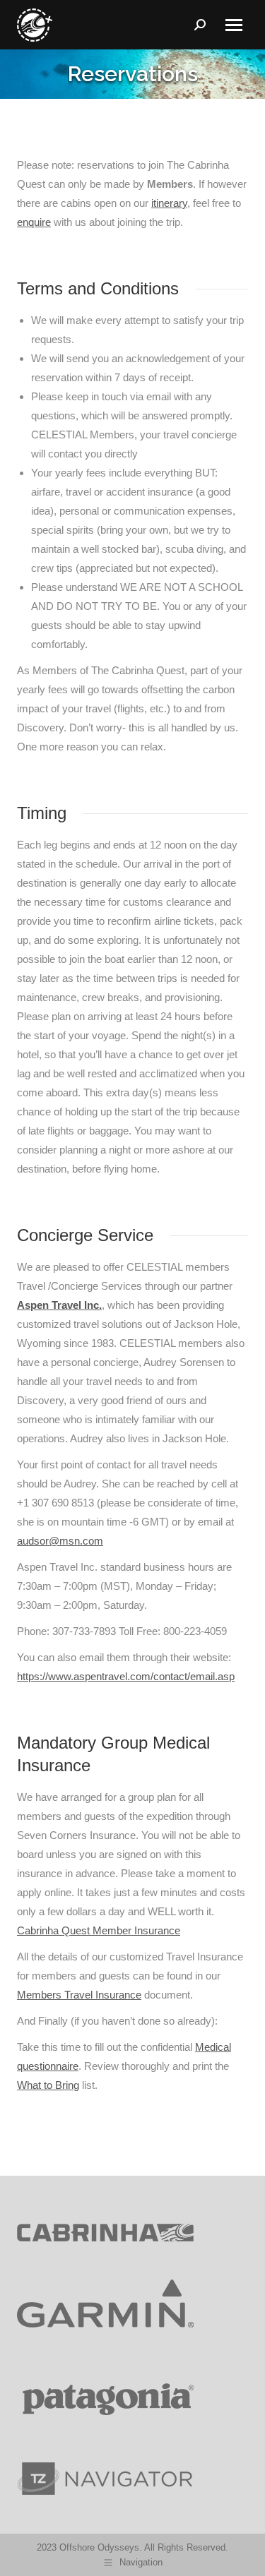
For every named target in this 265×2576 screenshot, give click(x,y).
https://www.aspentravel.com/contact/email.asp (126, 1676)
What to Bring (48, 2085)
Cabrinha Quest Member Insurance (99, 1930)
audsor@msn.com (60, 1541)
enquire (34, 222)
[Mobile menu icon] (234, 25)
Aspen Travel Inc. (59, 1305)
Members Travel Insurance (79, 1995)
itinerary (169, 203)
